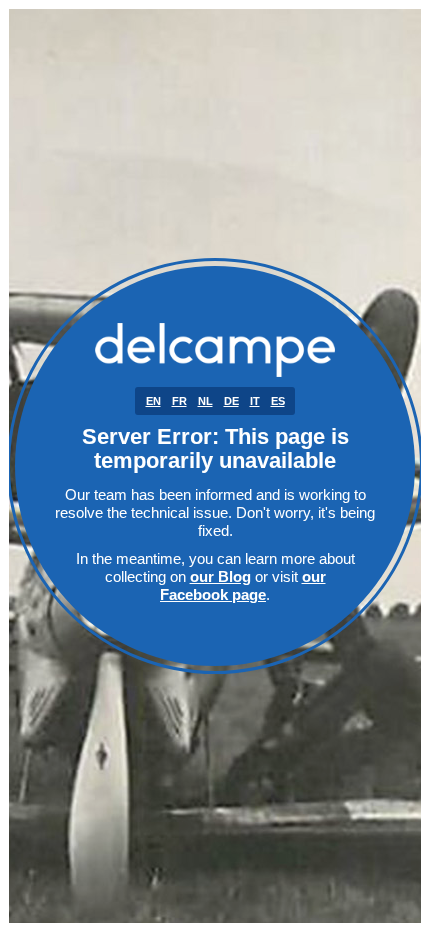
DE (231, 401)
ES (278, 401)
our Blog (220, 576)
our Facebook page (243, 585)
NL (205, 401)
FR (179, 401)
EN (153, 401)
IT (255, 401)
